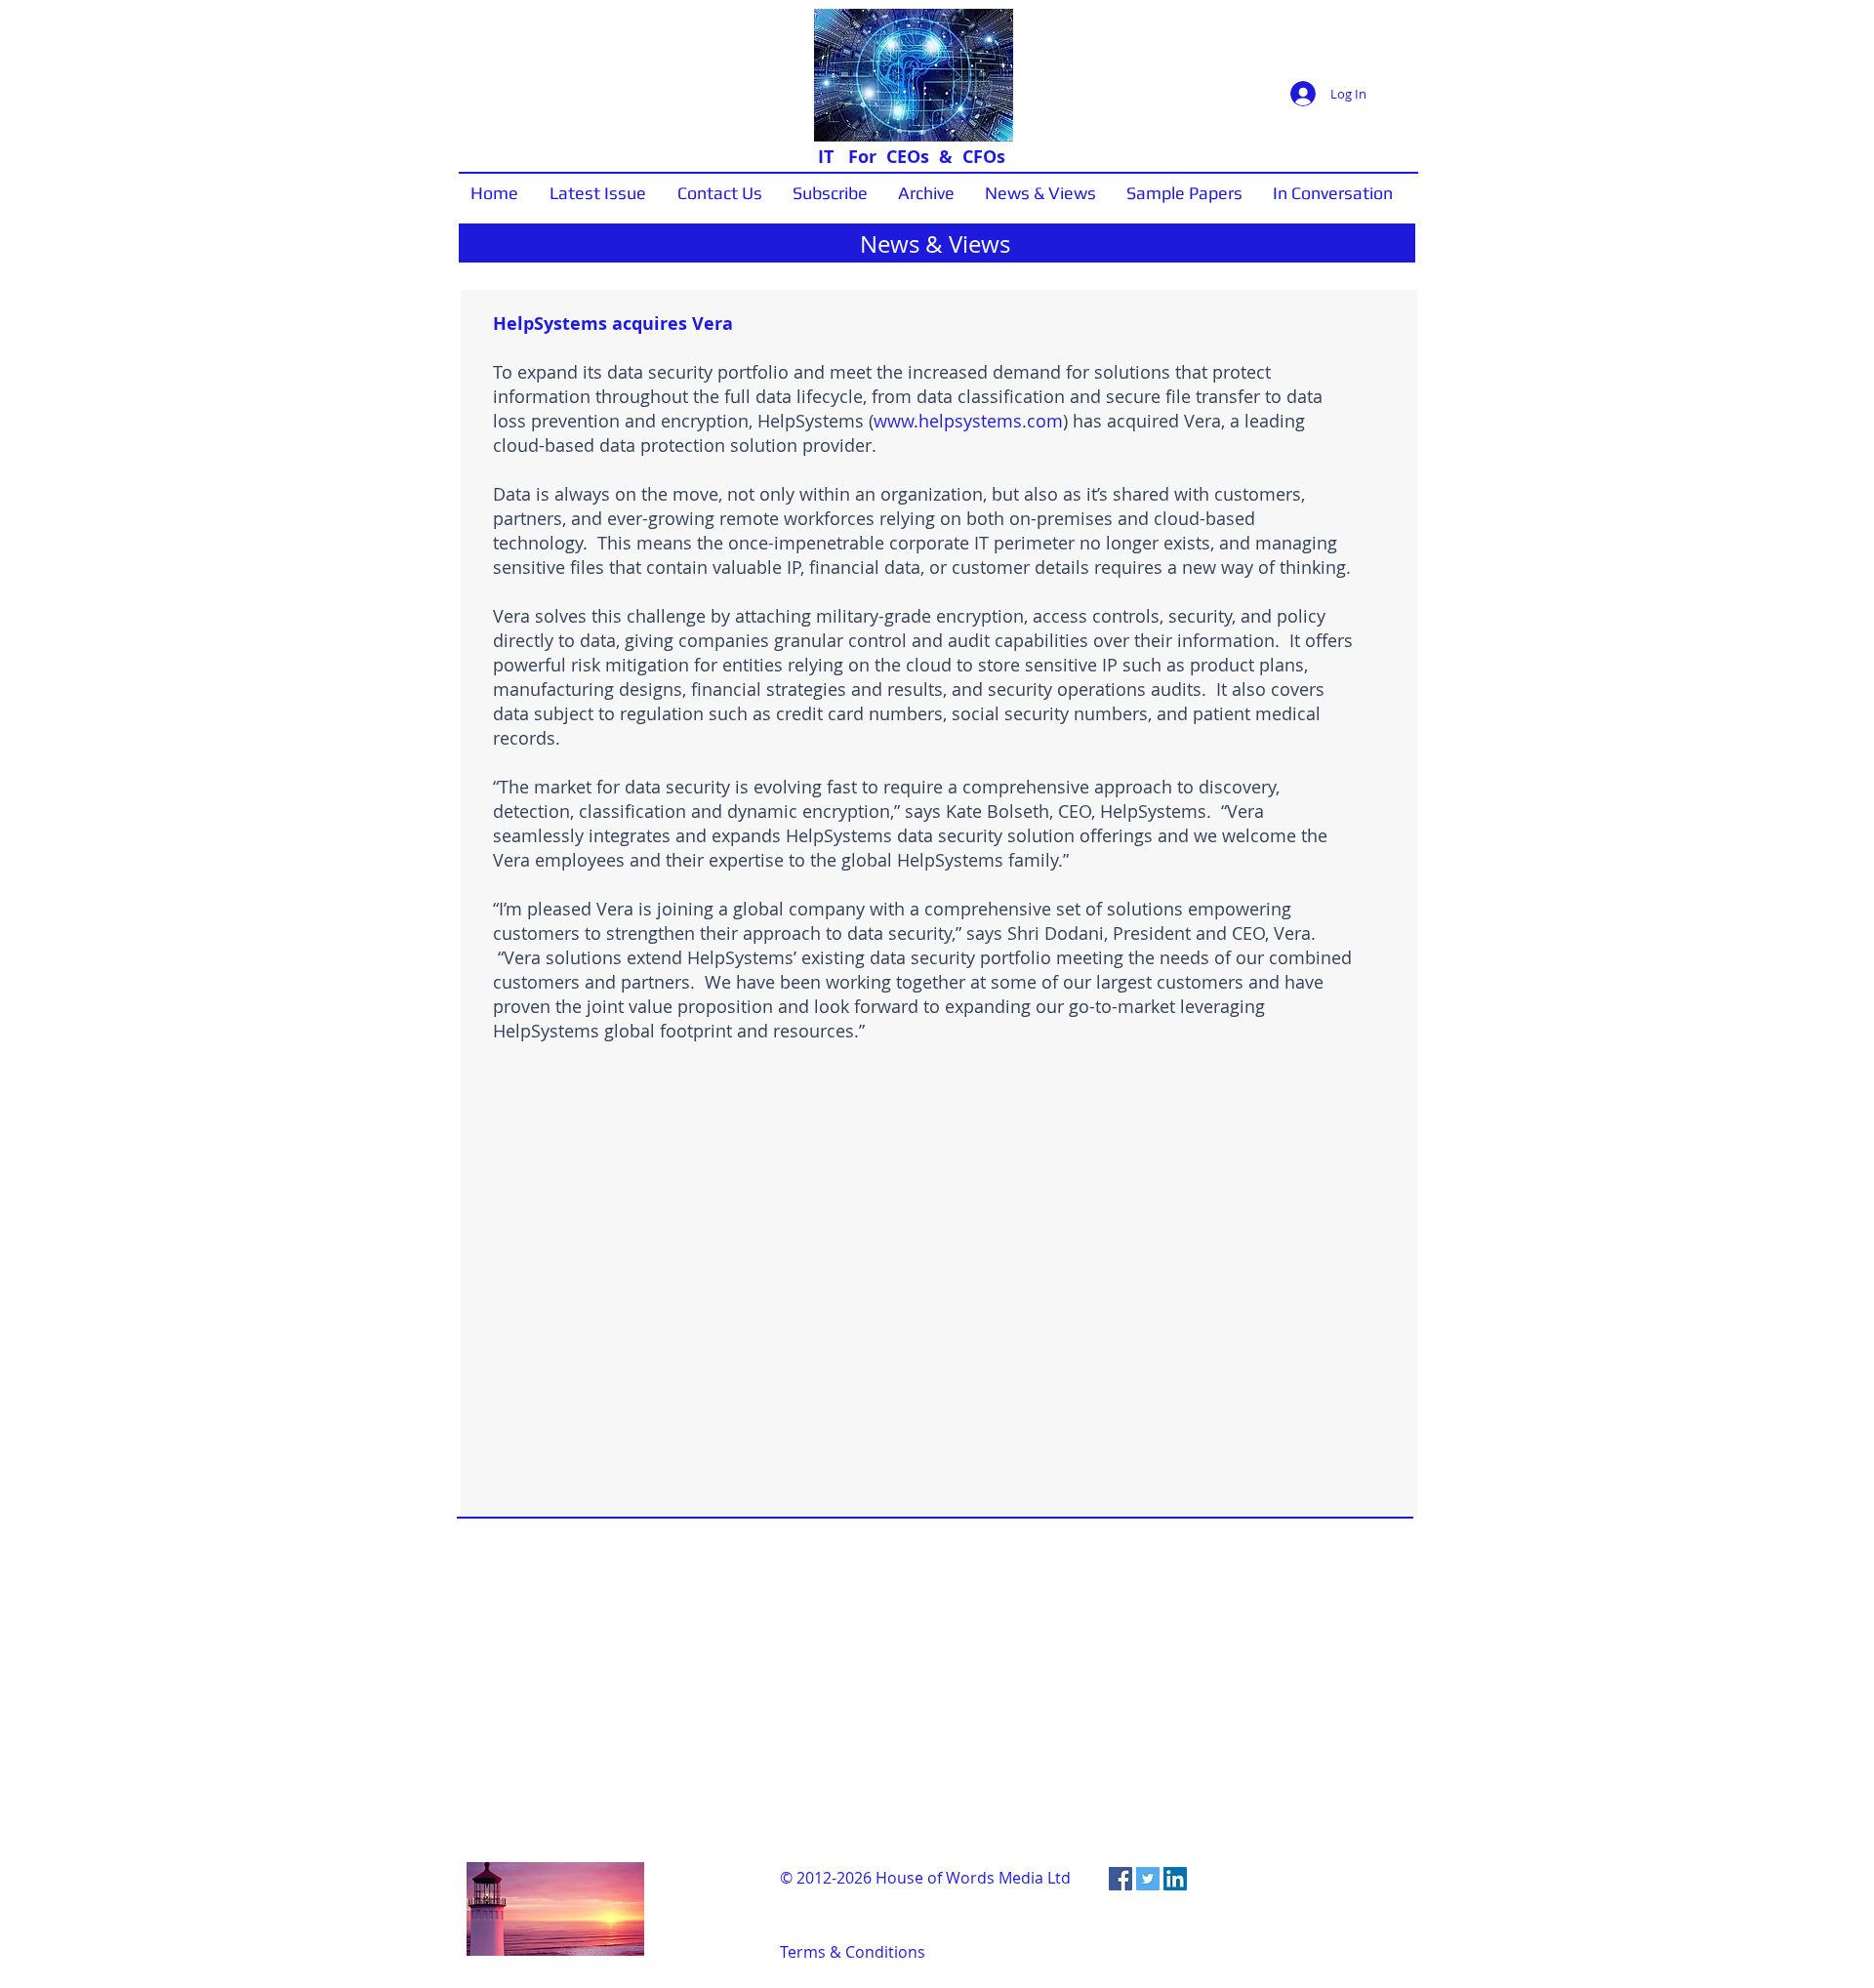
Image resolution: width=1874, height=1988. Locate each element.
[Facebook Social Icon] (1120, 1879)
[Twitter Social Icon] (1148, 1879)
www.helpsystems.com (968, 421)
